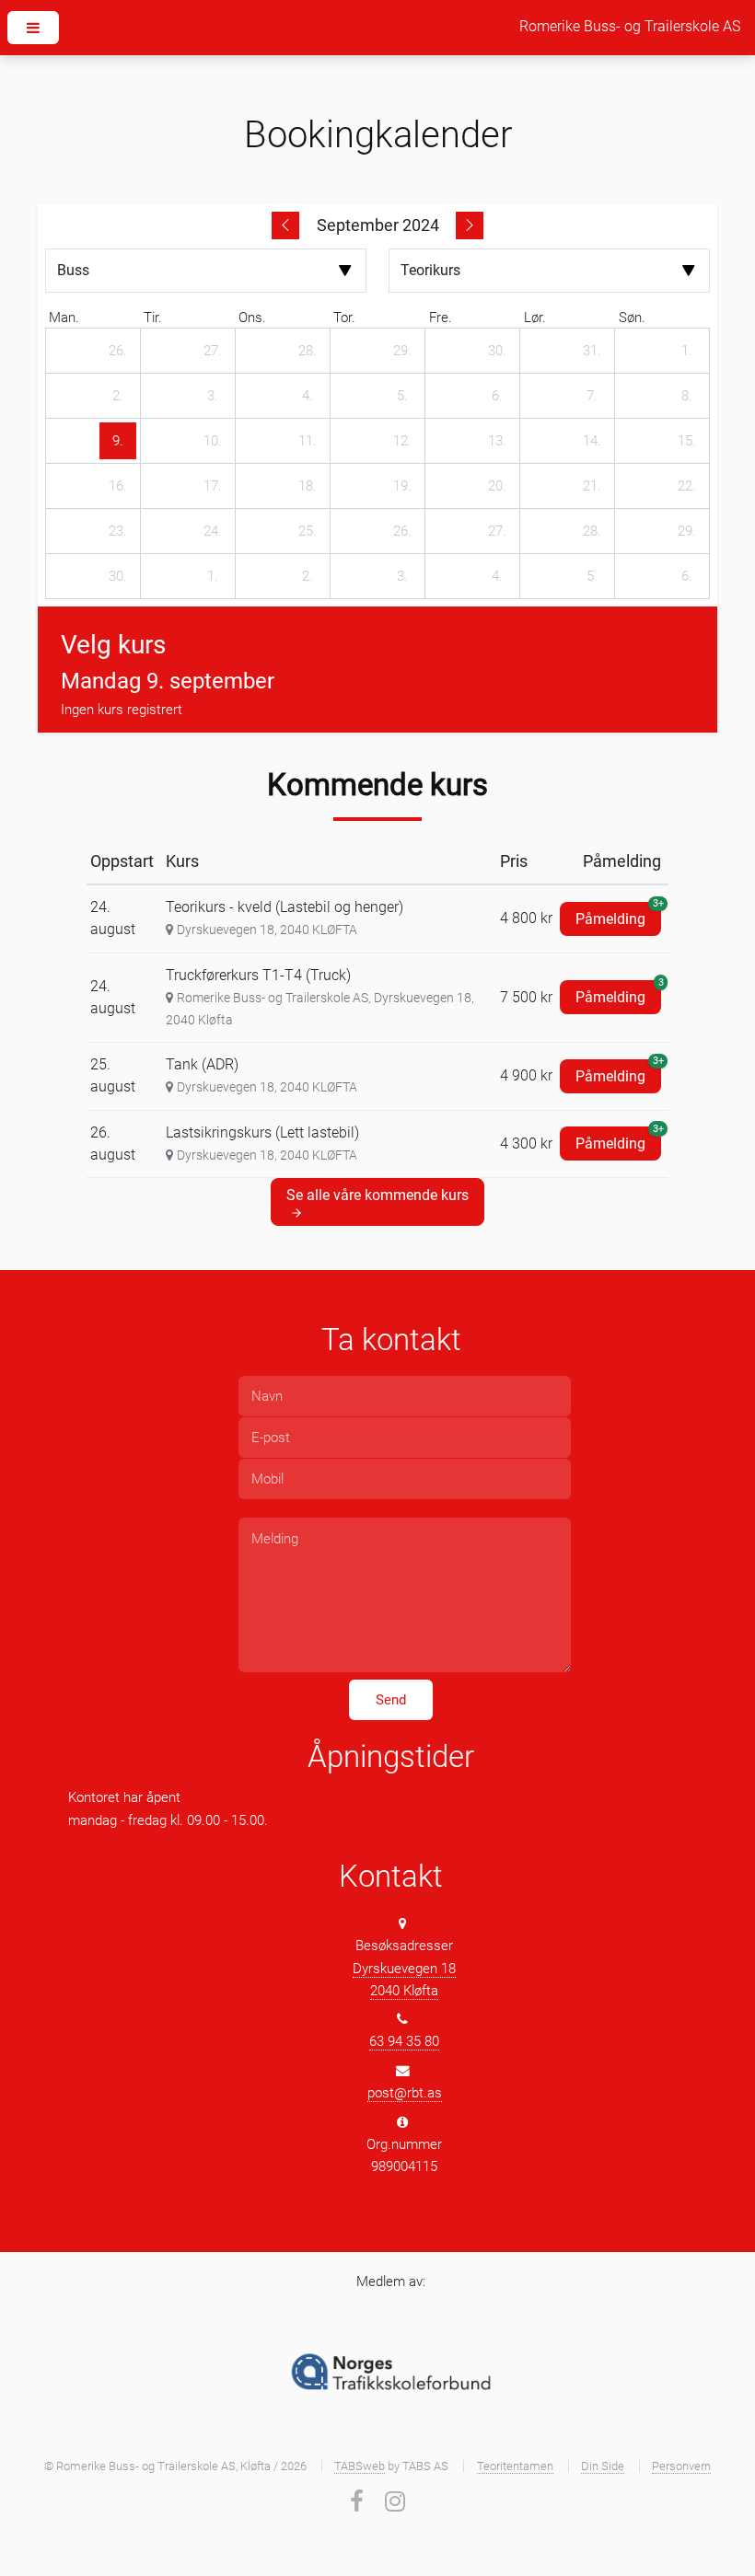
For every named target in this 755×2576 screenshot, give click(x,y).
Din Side (603, 2466)
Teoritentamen (515, 2466)
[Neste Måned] (470, 225)
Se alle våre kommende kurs (377, 1195)
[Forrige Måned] (285, 225)
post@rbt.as (405, 2093)
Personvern (681, 2466)
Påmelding (618, 915)
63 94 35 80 (404, 2041)
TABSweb (360, 2466)
